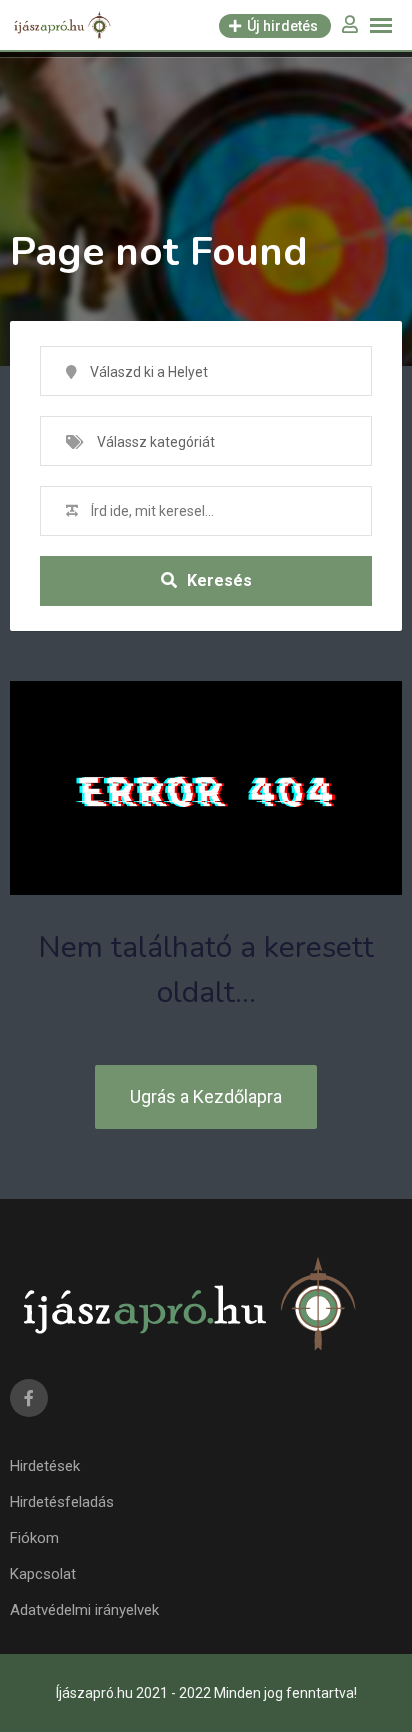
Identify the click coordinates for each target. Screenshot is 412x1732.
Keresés (219, 580)
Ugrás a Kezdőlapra (206, 1096)
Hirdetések (45, 1466)
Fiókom (34, 1538)
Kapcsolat (43, 1574)
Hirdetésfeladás (62, 1502)
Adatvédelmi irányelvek (84, 1610)
